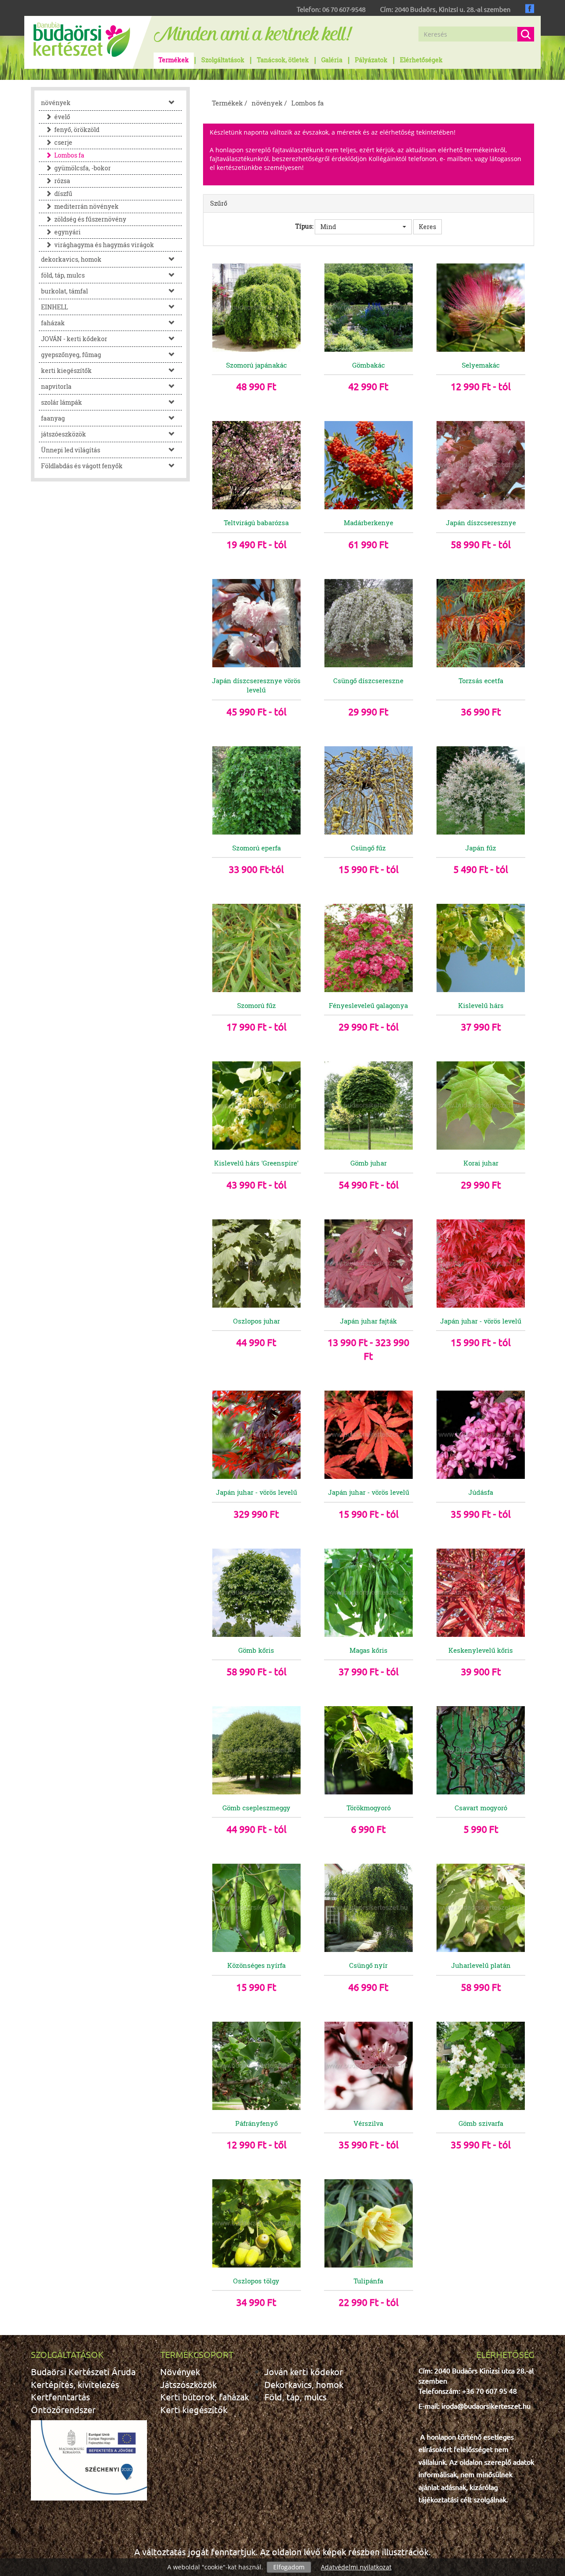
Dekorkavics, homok (304, 2384)
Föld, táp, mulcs (296, 2397)
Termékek (174, 60)
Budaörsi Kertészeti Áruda (83, 2371)
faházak (53, 323)
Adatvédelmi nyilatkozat (356, 2567)
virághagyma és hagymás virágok (104, 245)
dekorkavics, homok (71, 259)
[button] (363, 227)
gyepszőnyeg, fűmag (71, 355)
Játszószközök (188, 2384)
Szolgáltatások (223, 60)
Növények (180, 2371)
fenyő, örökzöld (77, 130)
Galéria (332, 60)
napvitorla (56, 386)
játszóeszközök (64, 434)
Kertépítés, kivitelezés (75, 2384)
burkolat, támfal (64, 291)
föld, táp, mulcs (63, 275)
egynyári (68, 232)
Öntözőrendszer (63, 2409)
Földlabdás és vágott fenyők (82, 466)
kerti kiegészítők (66, 370)
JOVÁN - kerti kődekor (74, 339)
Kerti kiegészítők (194, 2409)
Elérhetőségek (421, 60)
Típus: (304, 226)
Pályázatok (371, 60)
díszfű (63, 194)
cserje (63, 142)
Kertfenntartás (60, 2397)
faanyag (53, 418)
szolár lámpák (62, 402)
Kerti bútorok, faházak (205, 2397)
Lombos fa (69, 155)
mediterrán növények (87, 206)
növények (56, 103)
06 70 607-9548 (344, 9)
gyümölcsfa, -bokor (83, 168)
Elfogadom (289, 2567)
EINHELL (55, 307)
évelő (62, 117)
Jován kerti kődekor (304, 2371)
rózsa (62, 181)
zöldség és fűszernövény (90, 219)
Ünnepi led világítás (71, 450)
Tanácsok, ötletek (283, 60)
